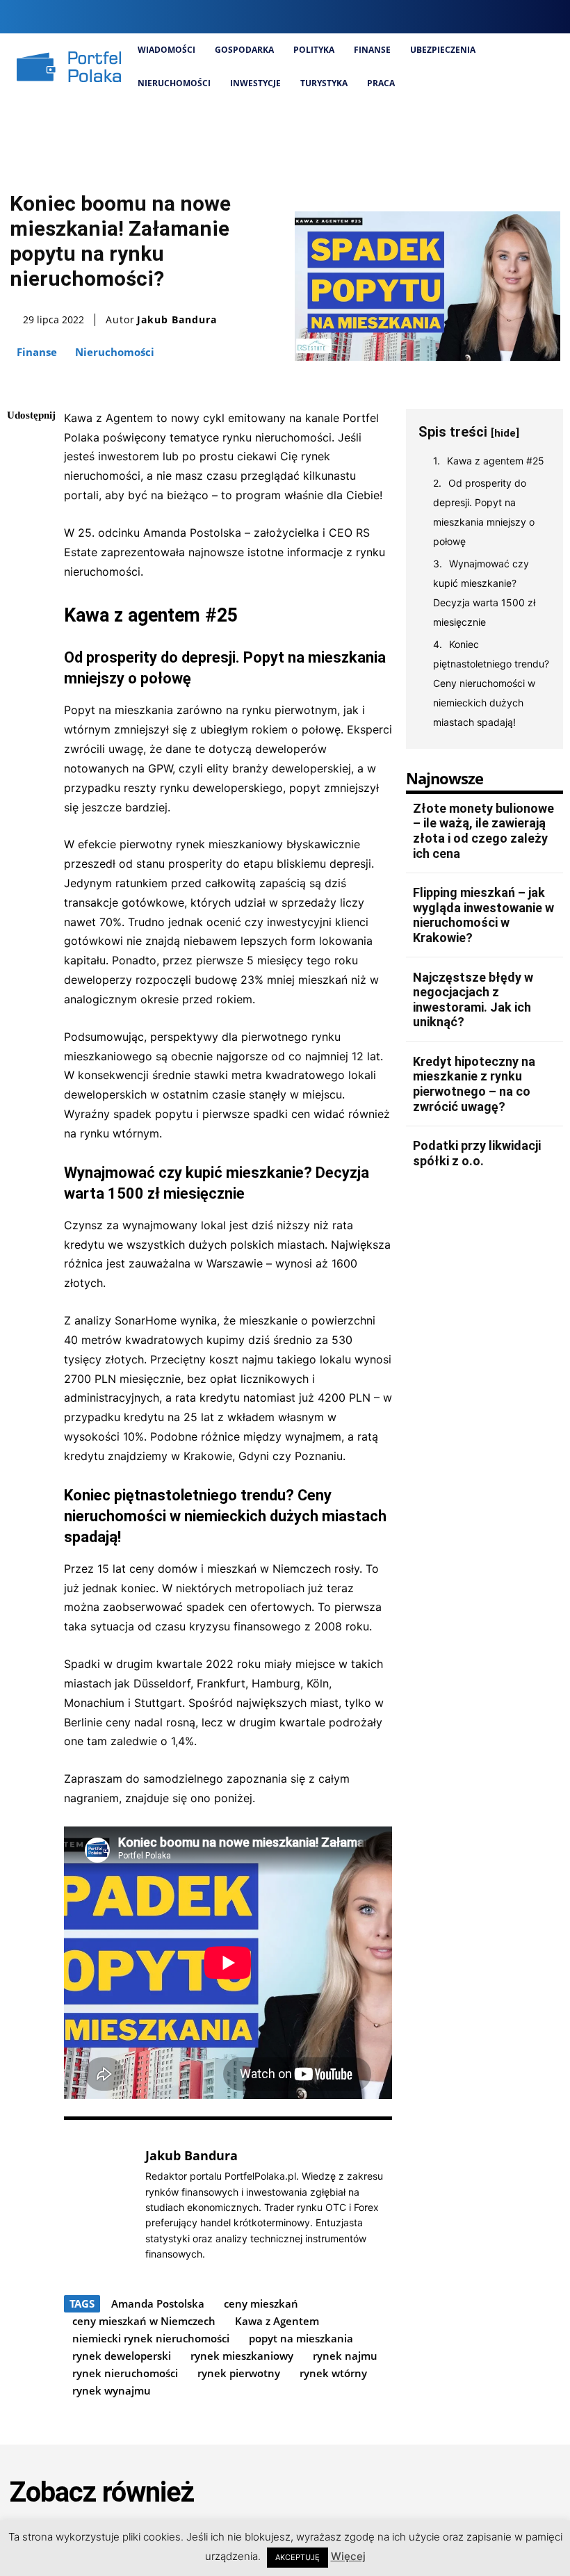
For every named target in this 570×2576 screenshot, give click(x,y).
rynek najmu (345, 2356)
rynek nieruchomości (125, 2373)
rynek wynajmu (112, 2390)
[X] (526, 16)
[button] (428, 17)
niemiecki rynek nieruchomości (151, 2338)
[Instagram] (479, 16)
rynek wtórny (333, 2373)
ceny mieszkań (261, 2303)
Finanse (37, 352)
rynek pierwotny (239, 2373)
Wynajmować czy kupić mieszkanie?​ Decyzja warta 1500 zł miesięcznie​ (484, 593)
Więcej (348, 2556)
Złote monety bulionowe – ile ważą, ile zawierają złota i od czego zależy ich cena (483, 831)
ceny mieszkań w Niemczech (144, 2321)
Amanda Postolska (158, 2303)
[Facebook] (456, 16)
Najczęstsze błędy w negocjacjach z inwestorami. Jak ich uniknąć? (473, 1000)
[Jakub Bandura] (97, 2204)
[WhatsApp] (21, 547)
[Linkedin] (502, 16)
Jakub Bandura (177, 320)
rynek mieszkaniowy (242, 2356)
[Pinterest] (21, 515)
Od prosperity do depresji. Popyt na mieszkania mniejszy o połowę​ (484, 512)
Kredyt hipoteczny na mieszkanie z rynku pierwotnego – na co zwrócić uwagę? (474, 1084)
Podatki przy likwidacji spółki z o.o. (477, 1153)
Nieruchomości (115, 352)
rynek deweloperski (122, 2356)
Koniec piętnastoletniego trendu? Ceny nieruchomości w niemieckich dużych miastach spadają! (491, 683)
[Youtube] (549, 16)
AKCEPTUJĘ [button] (298, 2557)
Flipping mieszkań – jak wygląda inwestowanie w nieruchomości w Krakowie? (483, 915)
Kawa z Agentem (277, 2321)
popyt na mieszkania (301, 2338)
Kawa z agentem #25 (496, 461)
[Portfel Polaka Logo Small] (69, 67)
